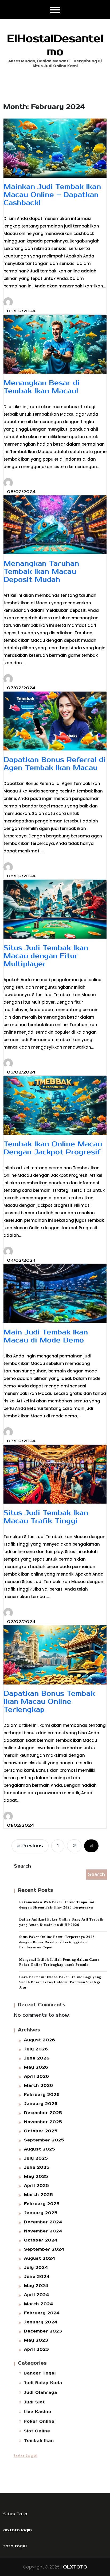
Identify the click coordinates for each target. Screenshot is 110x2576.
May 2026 (36, 2067)
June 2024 (37, 2277)
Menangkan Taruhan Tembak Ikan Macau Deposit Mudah (41, 572)
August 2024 (40, 2258)
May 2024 (36, 2286)
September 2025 (44, 2140)
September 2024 (44, 2249)
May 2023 (36, 2340)
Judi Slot (34, 2402)
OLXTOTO (75, 2567)
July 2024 (36, 2268)
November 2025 (43, 2122)
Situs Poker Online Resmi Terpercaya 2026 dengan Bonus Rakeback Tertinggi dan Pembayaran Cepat (57, 1942)
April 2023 (37, 2349)
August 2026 (40, 2040)
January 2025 (41, 2213)
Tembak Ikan (39, 2441)
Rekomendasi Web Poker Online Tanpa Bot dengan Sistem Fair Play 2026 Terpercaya (57, 1905)
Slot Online (37, 2431)
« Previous (30, 1846)
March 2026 (39, 2086)
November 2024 (43, 2231)
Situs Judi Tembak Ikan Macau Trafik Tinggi (46, 1517)
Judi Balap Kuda (43, 2383)
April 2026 (37, 2076)
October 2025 (41, 2131)
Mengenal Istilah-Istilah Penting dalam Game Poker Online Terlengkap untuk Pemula (59, 1962)
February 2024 (42, 2313)
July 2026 (36, 2049)
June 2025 (37, 2167)
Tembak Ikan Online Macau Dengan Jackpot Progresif (53, 1148)
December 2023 (43, 2331)
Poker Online (39, 2421)
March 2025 (39, 2195)
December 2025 (43, 2113)
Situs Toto (15, 2514)
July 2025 (36, 2158)
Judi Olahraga (40, 2393)
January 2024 (41, 2322)
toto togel (26, 2456)
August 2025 (40, 2149)
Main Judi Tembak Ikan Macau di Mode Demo (46, 1336)
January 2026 (41, 2104)
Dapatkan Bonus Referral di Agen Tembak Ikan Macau (54, 764)
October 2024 (41, 2240)
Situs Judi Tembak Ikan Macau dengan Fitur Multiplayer (46, 956)
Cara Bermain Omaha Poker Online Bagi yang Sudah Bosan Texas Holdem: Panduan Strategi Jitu (60, 1982)
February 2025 (42, 2204)
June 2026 (37, 2058)
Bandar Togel (40, 2373)
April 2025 (37, 2186)
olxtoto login (17, 2530)
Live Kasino (38, 2412)
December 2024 (43, 2222)
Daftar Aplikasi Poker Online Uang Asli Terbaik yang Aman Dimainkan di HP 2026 (61, 1922)
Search (22, 1866)
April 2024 (37, 2295)
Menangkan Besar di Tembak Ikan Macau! (42, 387)
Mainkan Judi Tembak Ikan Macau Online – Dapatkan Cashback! (52, 195)
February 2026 (42, 2095)
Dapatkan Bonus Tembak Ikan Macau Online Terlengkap (49, 1702)
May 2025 (36, 2177)
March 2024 (39, 2304)
